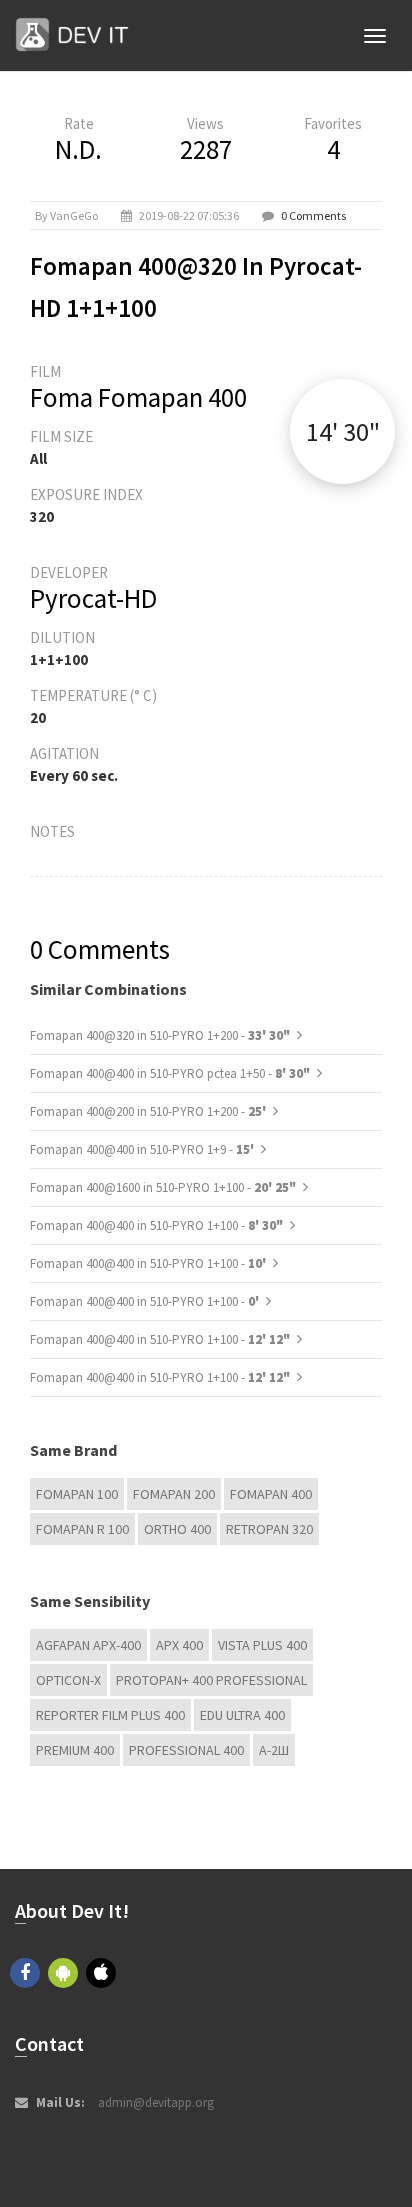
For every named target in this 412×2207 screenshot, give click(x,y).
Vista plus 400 (262, 1645)
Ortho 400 (177, 1529)
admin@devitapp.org (156, 2102)
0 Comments (313, 215)
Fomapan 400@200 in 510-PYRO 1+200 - (149, 1111)
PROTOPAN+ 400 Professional (211, 1680)
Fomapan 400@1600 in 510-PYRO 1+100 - (163, 1187)
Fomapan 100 (77, 1494)
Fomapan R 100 (82, 1529)
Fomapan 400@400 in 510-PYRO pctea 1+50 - (170, 1073)
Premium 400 (75, 1750)
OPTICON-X (68, 1680)
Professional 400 (186, 1750)
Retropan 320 (269, 1529)
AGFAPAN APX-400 (88, 1645)
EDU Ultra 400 (242, 1715)
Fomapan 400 (271, 1494)
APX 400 (179, 1645)
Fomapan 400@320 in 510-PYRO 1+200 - (160, 1035)
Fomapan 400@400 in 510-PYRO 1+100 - (156, 1225)
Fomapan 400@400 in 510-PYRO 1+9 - (143, 1149)
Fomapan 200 (174, 1494)
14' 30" (343, 431)
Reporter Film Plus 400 (110, 1715)
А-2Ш (274, 1750)
